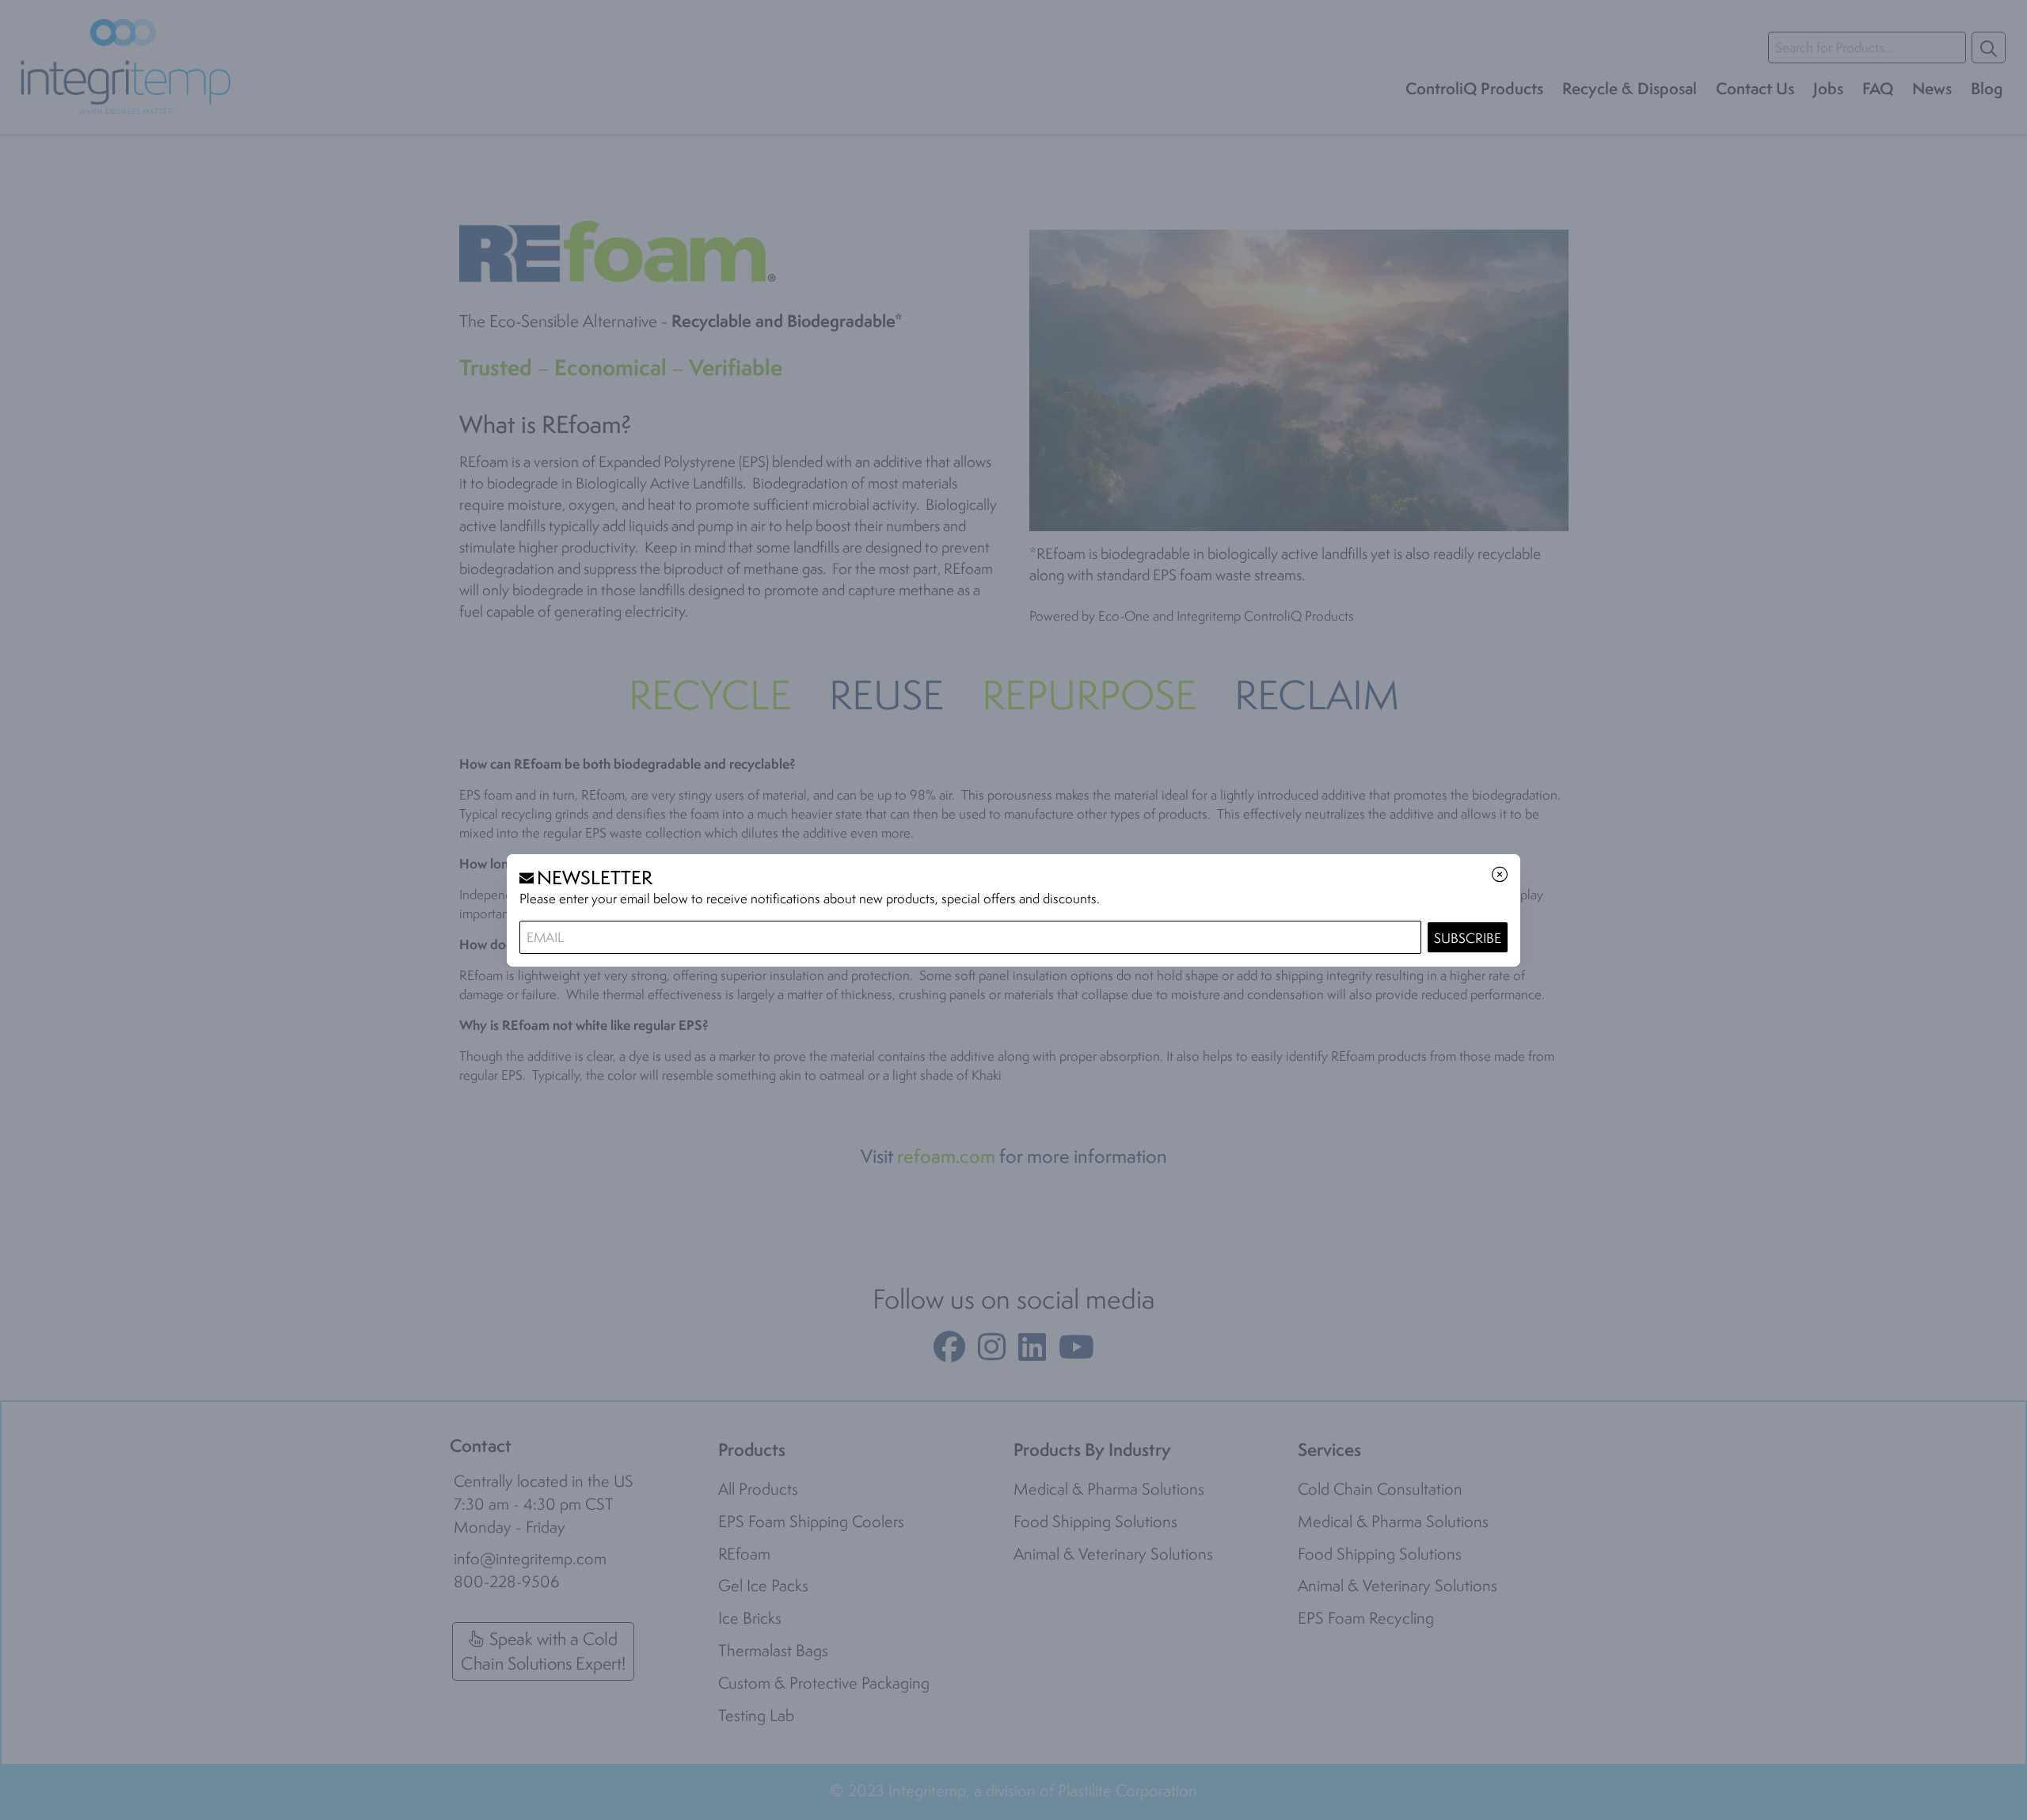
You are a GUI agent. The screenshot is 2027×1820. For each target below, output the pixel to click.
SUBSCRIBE (1468, 938)
